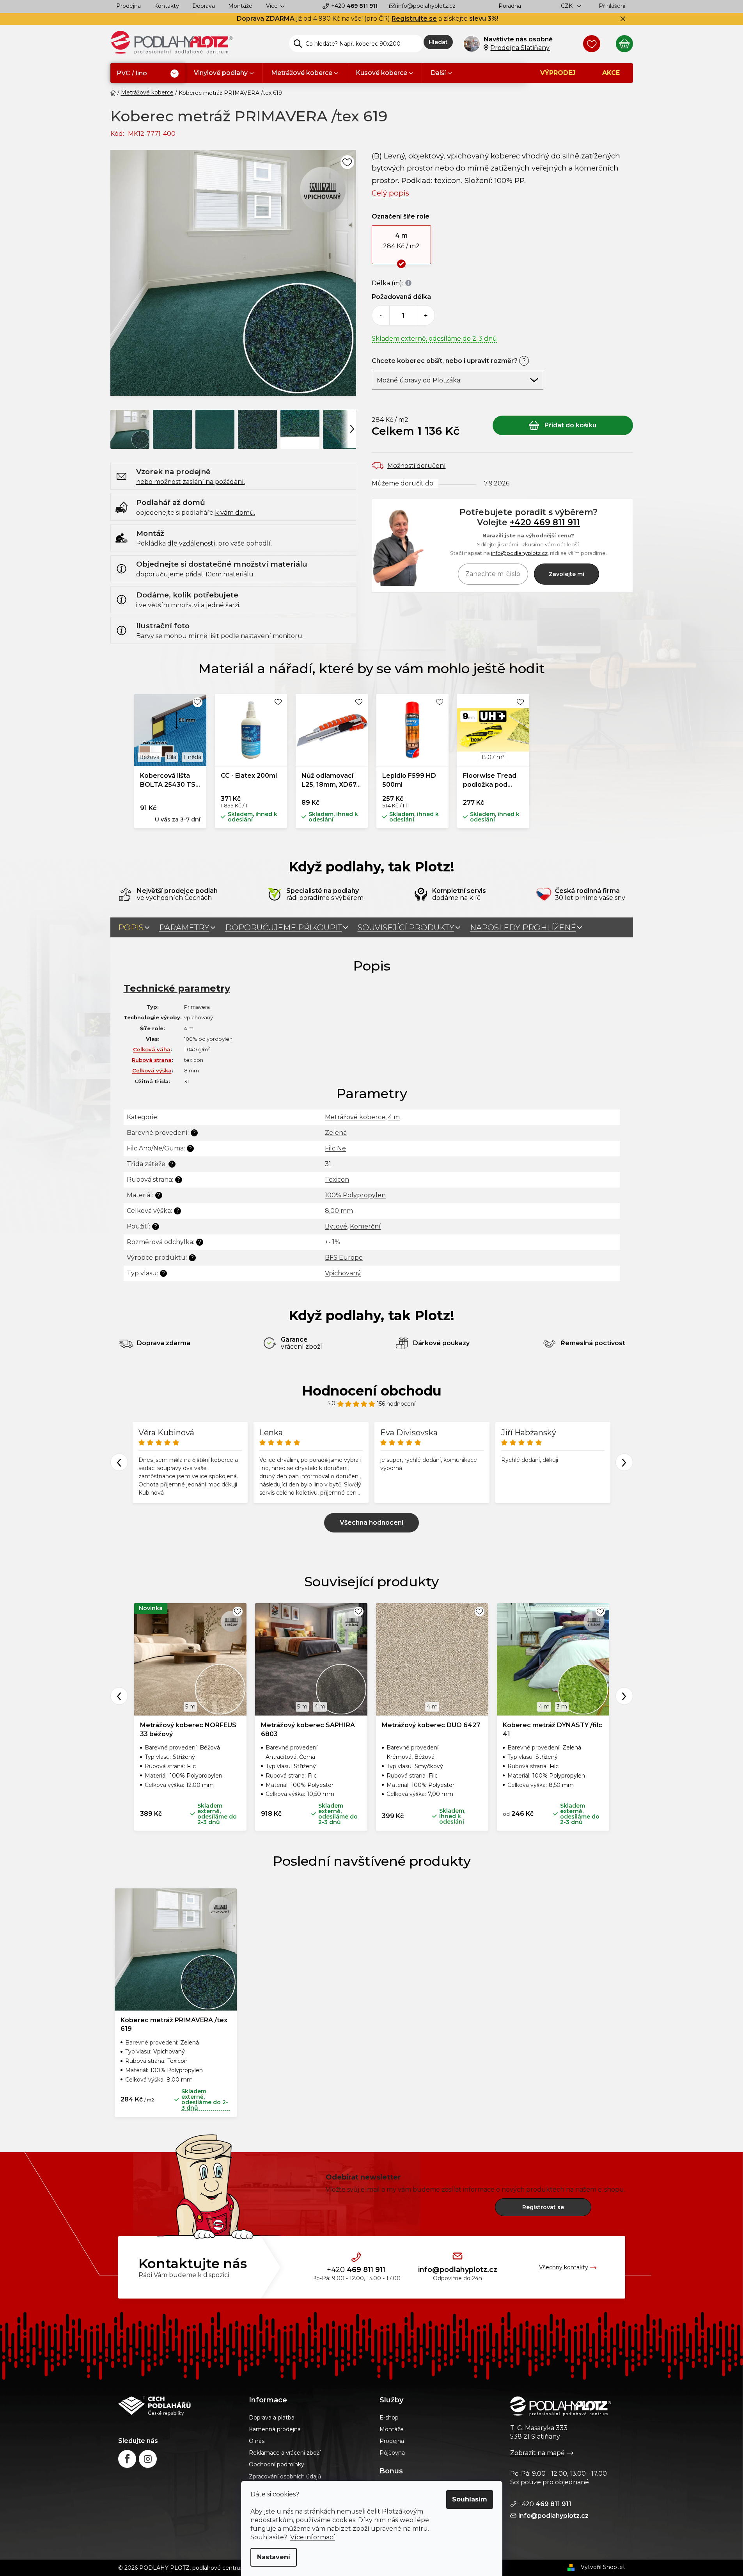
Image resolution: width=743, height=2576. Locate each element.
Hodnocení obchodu (372, 1391)
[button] (402, 245)
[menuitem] (148, 74)
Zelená (336, 1133)
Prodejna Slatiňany (520, 48)
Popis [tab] (131, 928)
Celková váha (152, 1049)
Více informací (313, 2537)
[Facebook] (127, 2459)
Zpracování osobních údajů (285, 2476)
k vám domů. (235, 513)
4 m (394, 1117)
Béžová (149, 757)
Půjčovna (392, 2453)
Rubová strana (152, 1060)
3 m (562, 1707)
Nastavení (274, 2557)
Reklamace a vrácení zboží (285, 2453)
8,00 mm (339, 1211)
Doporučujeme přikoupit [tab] (284, 928)
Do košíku (563, 425)
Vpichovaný (343, 1273)
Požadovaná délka (401, 297)
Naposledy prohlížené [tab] (523, 928)
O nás (257, 2441)
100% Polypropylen (355, 1195)
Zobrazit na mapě (537, 2453)
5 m (190, 1707)
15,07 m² (493, 757)
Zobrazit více (371, 1523)
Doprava (204, 6)
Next (624, 1462)
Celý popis (390, 193)
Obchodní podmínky (277, 2464)
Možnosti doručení (417, 466)
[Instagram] (148, 2459)
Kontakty (167, 6)
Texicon (337, 1180)
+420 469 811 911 (545, 522)
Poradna (510, 6)
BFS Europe (344, 1258)
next (624, 1696)
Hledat (438, 42)
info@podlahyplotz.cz (426, 6)
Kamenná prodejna (275, 2429)
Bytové (336, 1226)
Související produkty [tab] (406, 928)
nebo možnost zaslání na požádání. (191, 482)
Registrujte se (414, 19)
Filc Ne (335, 1148)
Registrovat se (543, 2207)
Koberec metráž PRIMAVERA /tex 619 (174, 2024)
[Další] (352, 428)
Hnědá (192, 757)
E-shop (389, 2418)
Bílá (171, 757)
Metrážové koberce (355, 1117)
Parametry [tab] (184, 928)
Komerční (365, 1226)
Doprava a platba (272, 2418)
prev (119, 1696)
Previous (119, 1462)
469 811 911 (354, 6)
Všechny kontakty (564, 2267)
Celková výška (152, 1070)
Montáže (240, 6)
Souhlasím (470, 2499)
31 (328, 1164)
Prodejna (129, 6)
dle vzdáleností (191, 543)
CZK (567, 6)
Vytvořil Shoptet (603, 2567)
